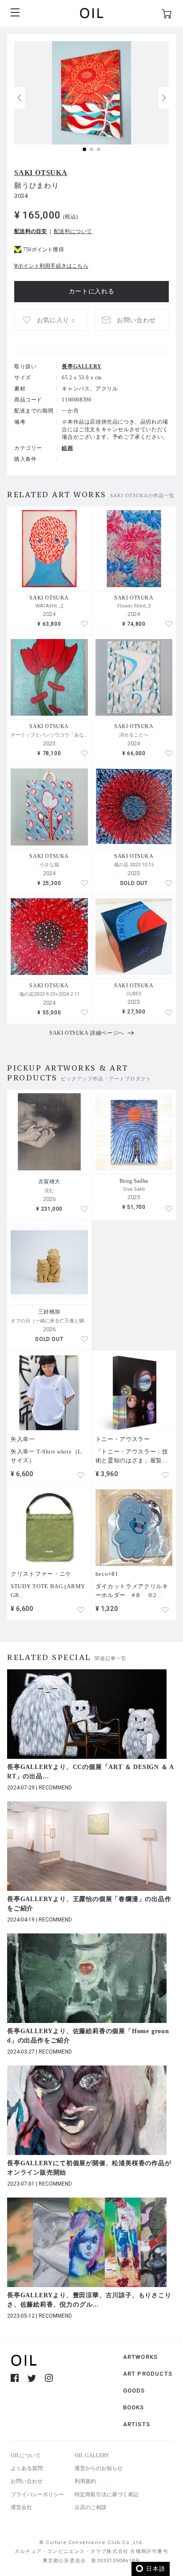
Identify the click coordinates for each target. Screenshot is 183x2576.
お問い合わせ (27, 2481)
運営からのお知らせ (99, 2468)
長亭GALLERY (82, 366)
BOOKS (134, 2407)
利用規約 (85, 2481)
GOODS (134, 2391)
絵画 (67, 448)
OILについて (26, 2455)
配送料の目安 (31, 231)
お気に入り (56, 320)
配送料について (73, 231)
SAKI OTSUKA (41, 173)
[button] (164, 98)
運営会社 (21, 2507)
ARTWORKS (141, 2357)
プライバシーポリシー (37, 2494)
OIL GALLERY (92, 2455)
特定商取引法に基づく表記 (107, 2494)
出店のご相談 (91, 2507)
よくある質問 (27, 2468)
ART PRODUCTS (148, 2374)
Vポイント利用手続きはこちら (51, 266)
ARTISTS (137, 2424)
